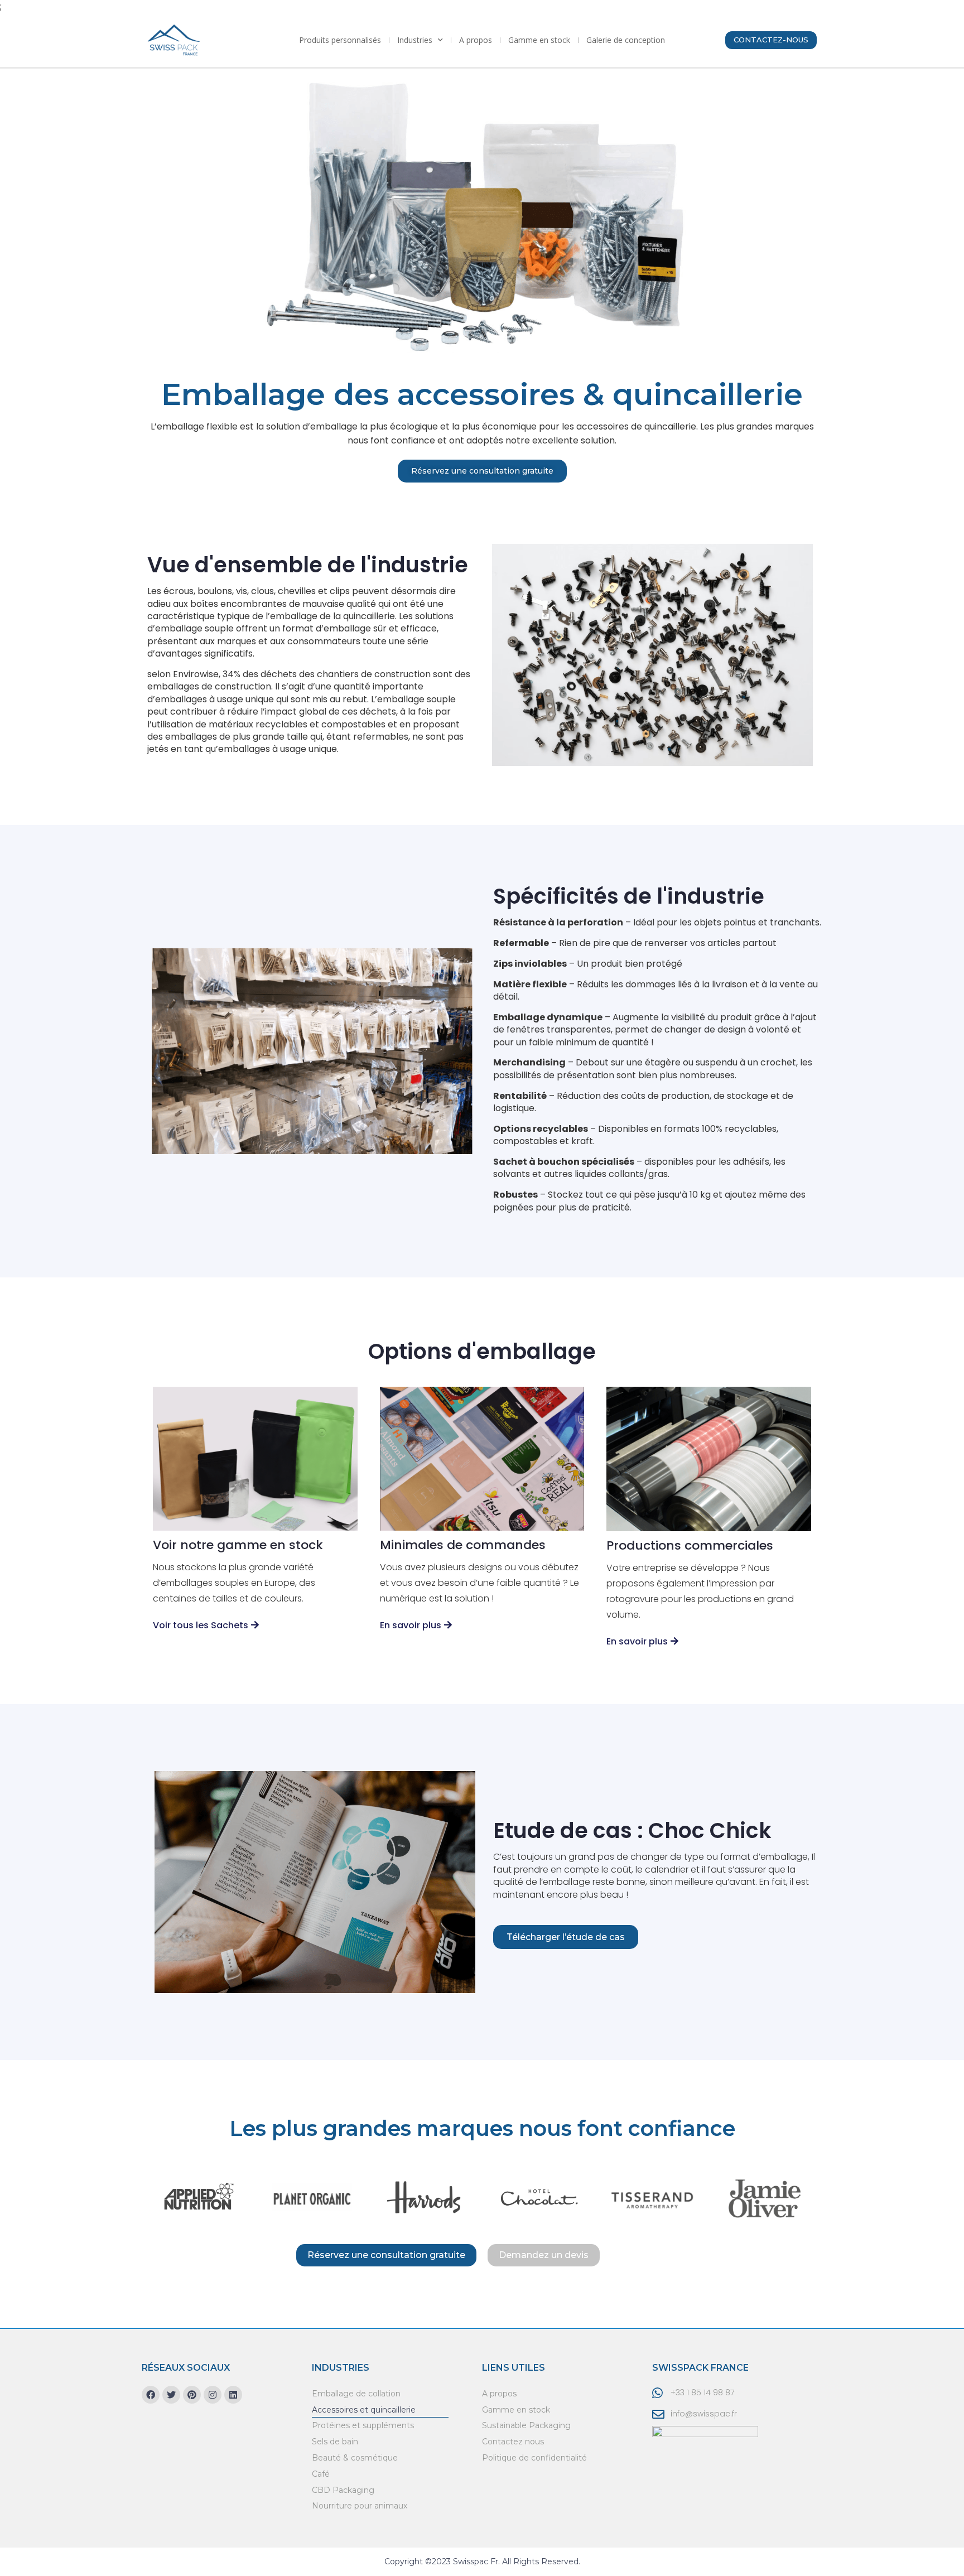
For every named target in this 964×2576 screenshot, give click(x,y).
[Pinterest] (192, 2395)
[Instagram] (213, 2395)
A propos (476, 40)
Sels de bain (335, 2442)
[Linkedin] (233, 2395)
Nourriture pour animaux (360, 2506)
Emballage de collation (356, 2394)
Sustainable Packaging (526, 2425)
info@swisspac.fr (704, 2414)
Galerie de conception (626, 40)
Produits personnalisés (340, 40)
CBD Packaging (343, 2490)
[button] (771, 40)
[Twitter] (171, 2395)
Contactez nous (513, 2442)
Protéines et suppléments (363, 2425)
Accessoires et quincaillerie (364, 2410)
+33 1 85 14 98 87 (702, 2392)
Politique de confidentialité (534, 2458)
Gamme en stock (539, 40)
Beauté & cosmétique (355, 2458)
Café (321, 2474)
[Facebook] (151, 2395)
